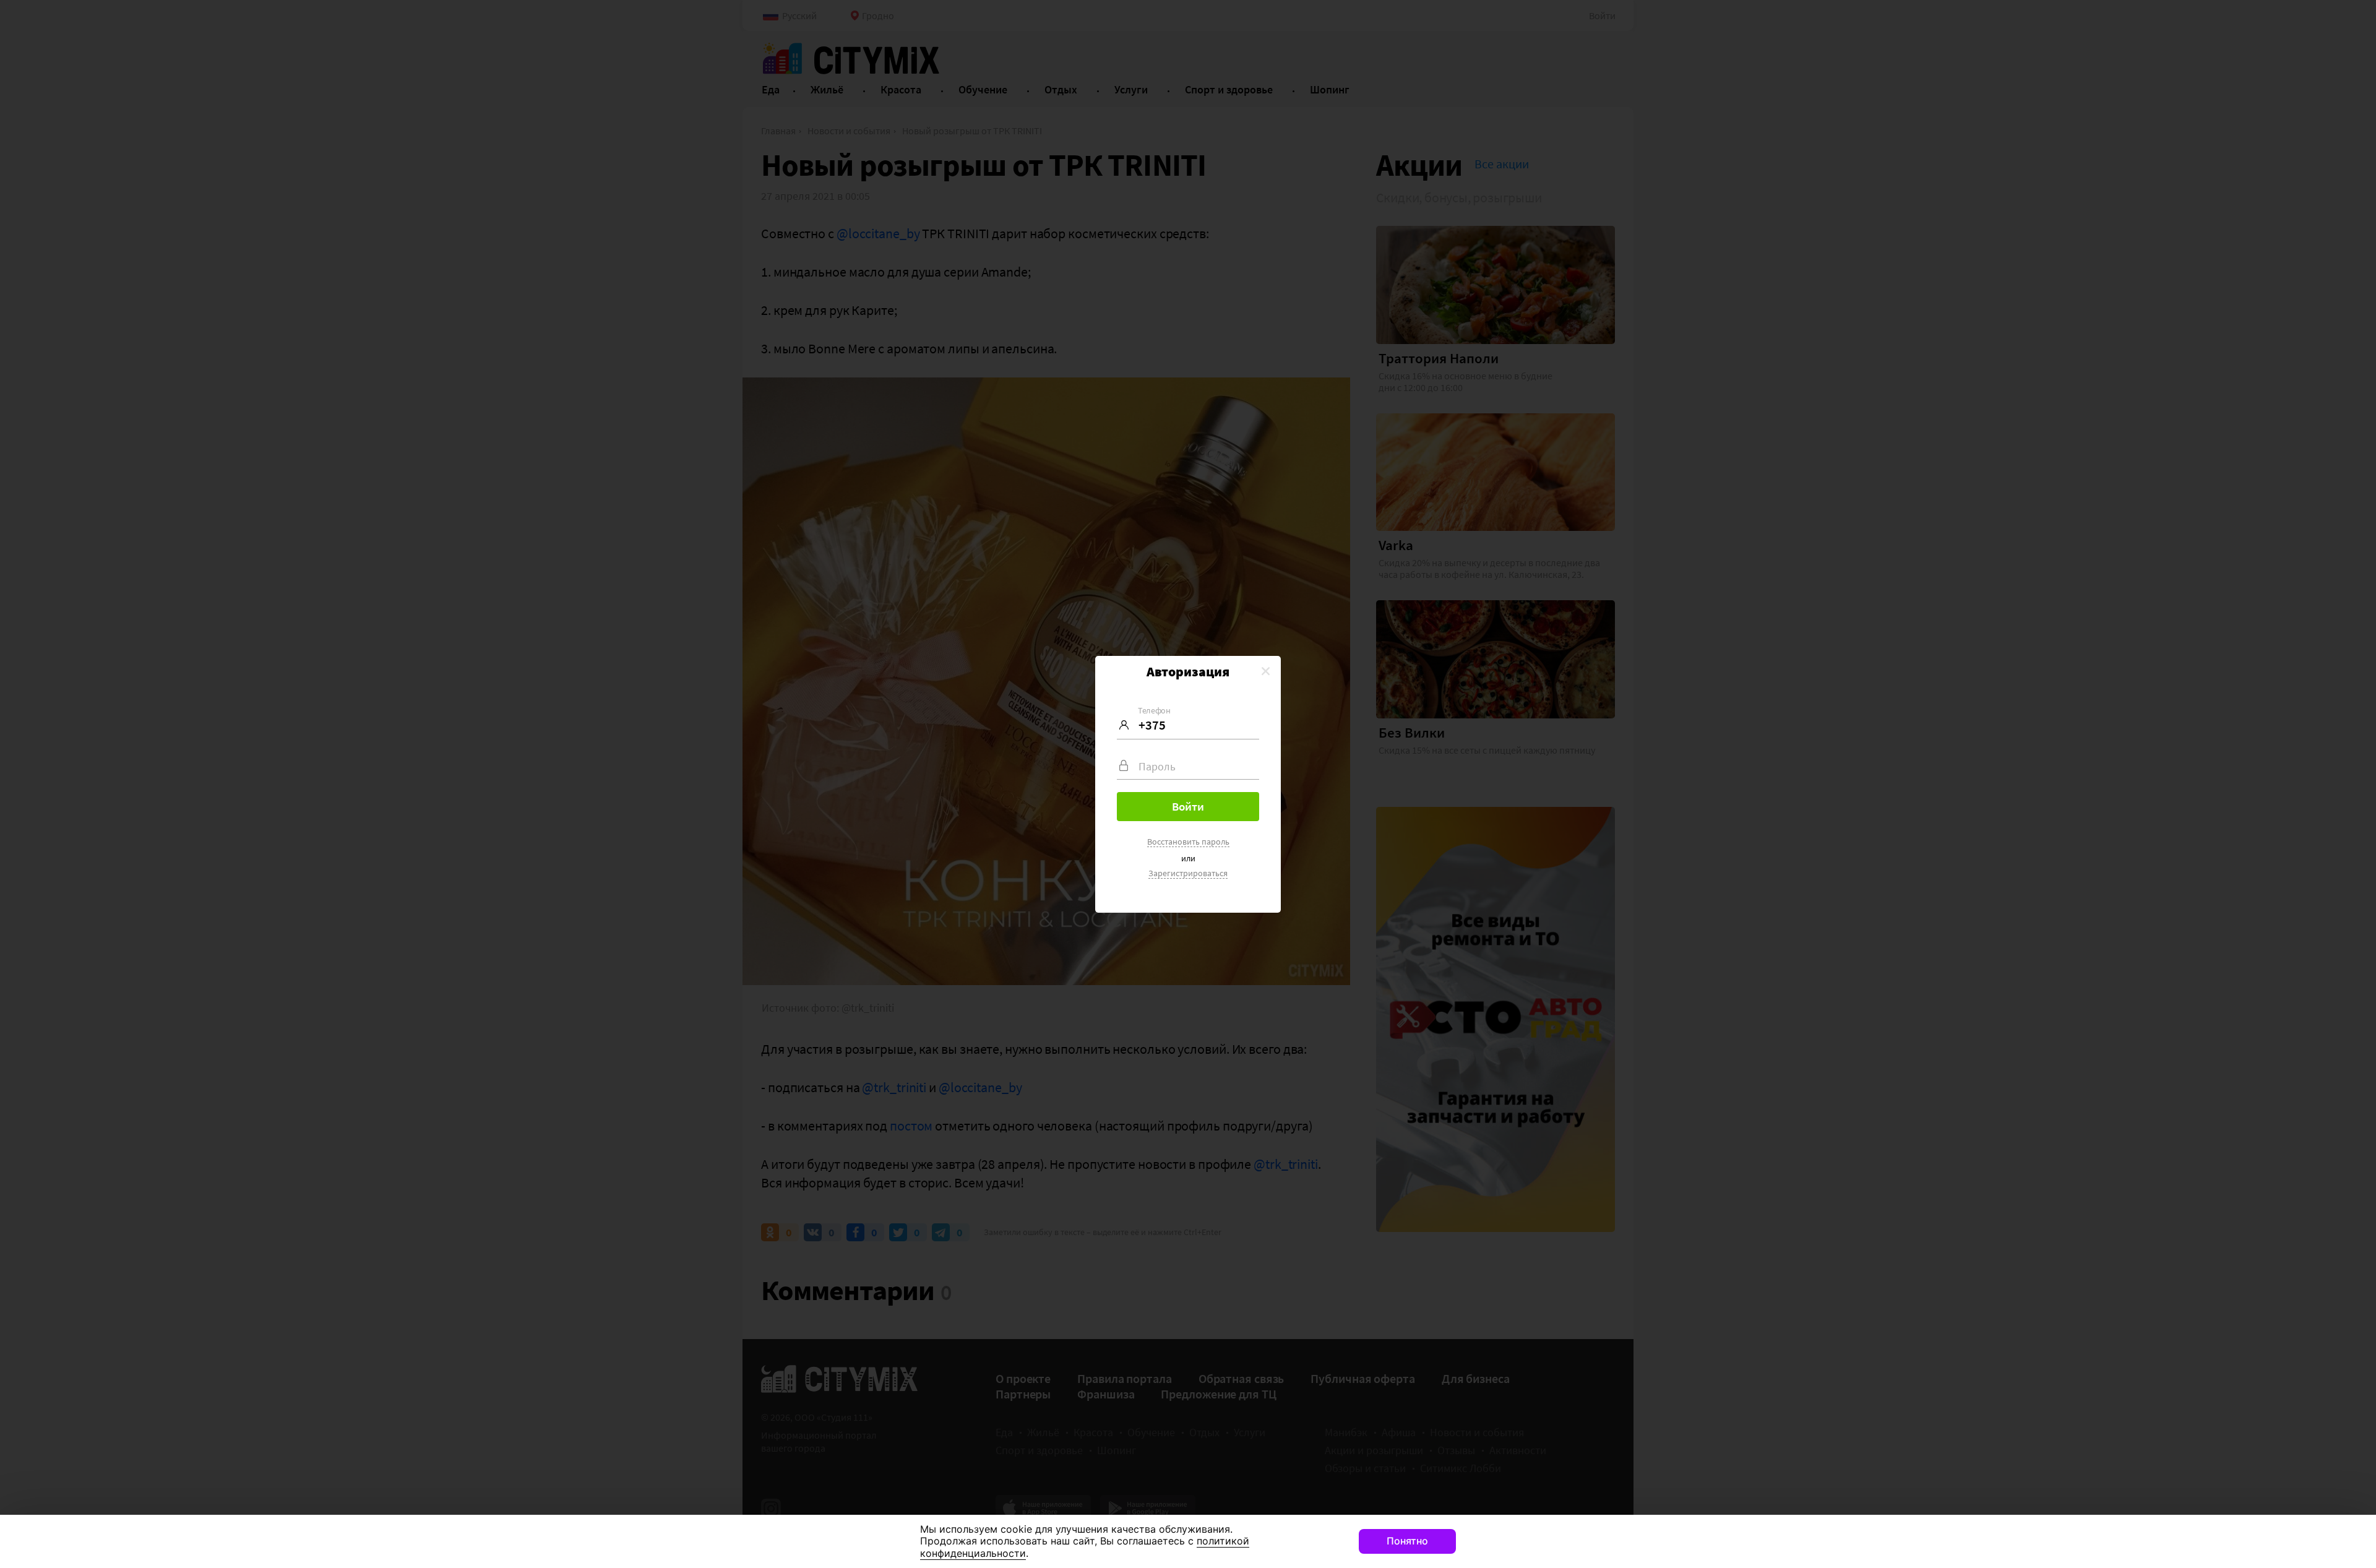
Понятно (1407, 1541)
